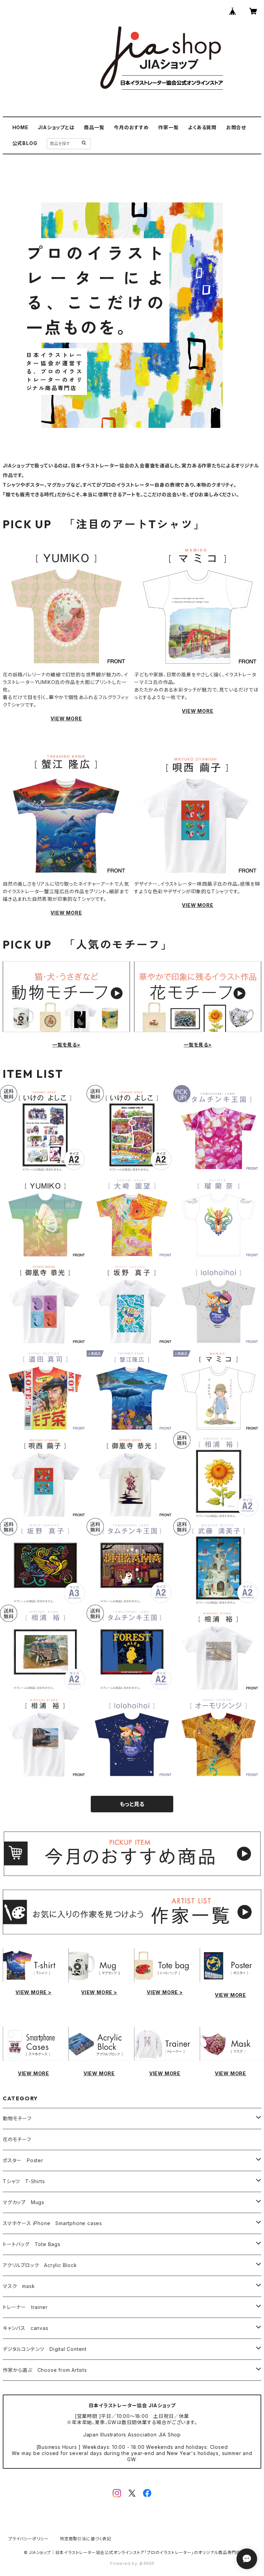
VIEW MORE (66, 718)
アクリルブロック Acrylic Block (40, 2265)
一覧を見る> (66, 1045)
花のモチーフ (17, 2139)
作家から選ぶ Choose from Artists (45, 2370)
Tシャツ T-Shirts (24, 2181)
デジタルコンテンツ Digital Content (45, 2349)
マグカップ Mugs (24, 2202)
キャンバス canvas (26, 2328)
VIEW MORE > (34, 1992)
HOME (20, 127)
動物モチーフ (17, 2118)
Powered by (124, 2563)
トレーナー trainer (25, 2307)
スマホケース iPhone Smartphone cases (52, 2223)
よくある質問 (202, 127)
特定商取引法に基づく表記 (86, 2539)
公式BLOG (25, 143)
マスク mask (19, 2286)
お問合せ (236, 127)
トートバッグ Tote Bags (32, 2244)
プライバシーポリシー (29, 2539)
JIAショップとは (56, 127)
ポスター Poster (23, 2160)
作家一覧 (168, 127)
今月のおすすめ (131, 127)
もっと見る (132, 1804)
